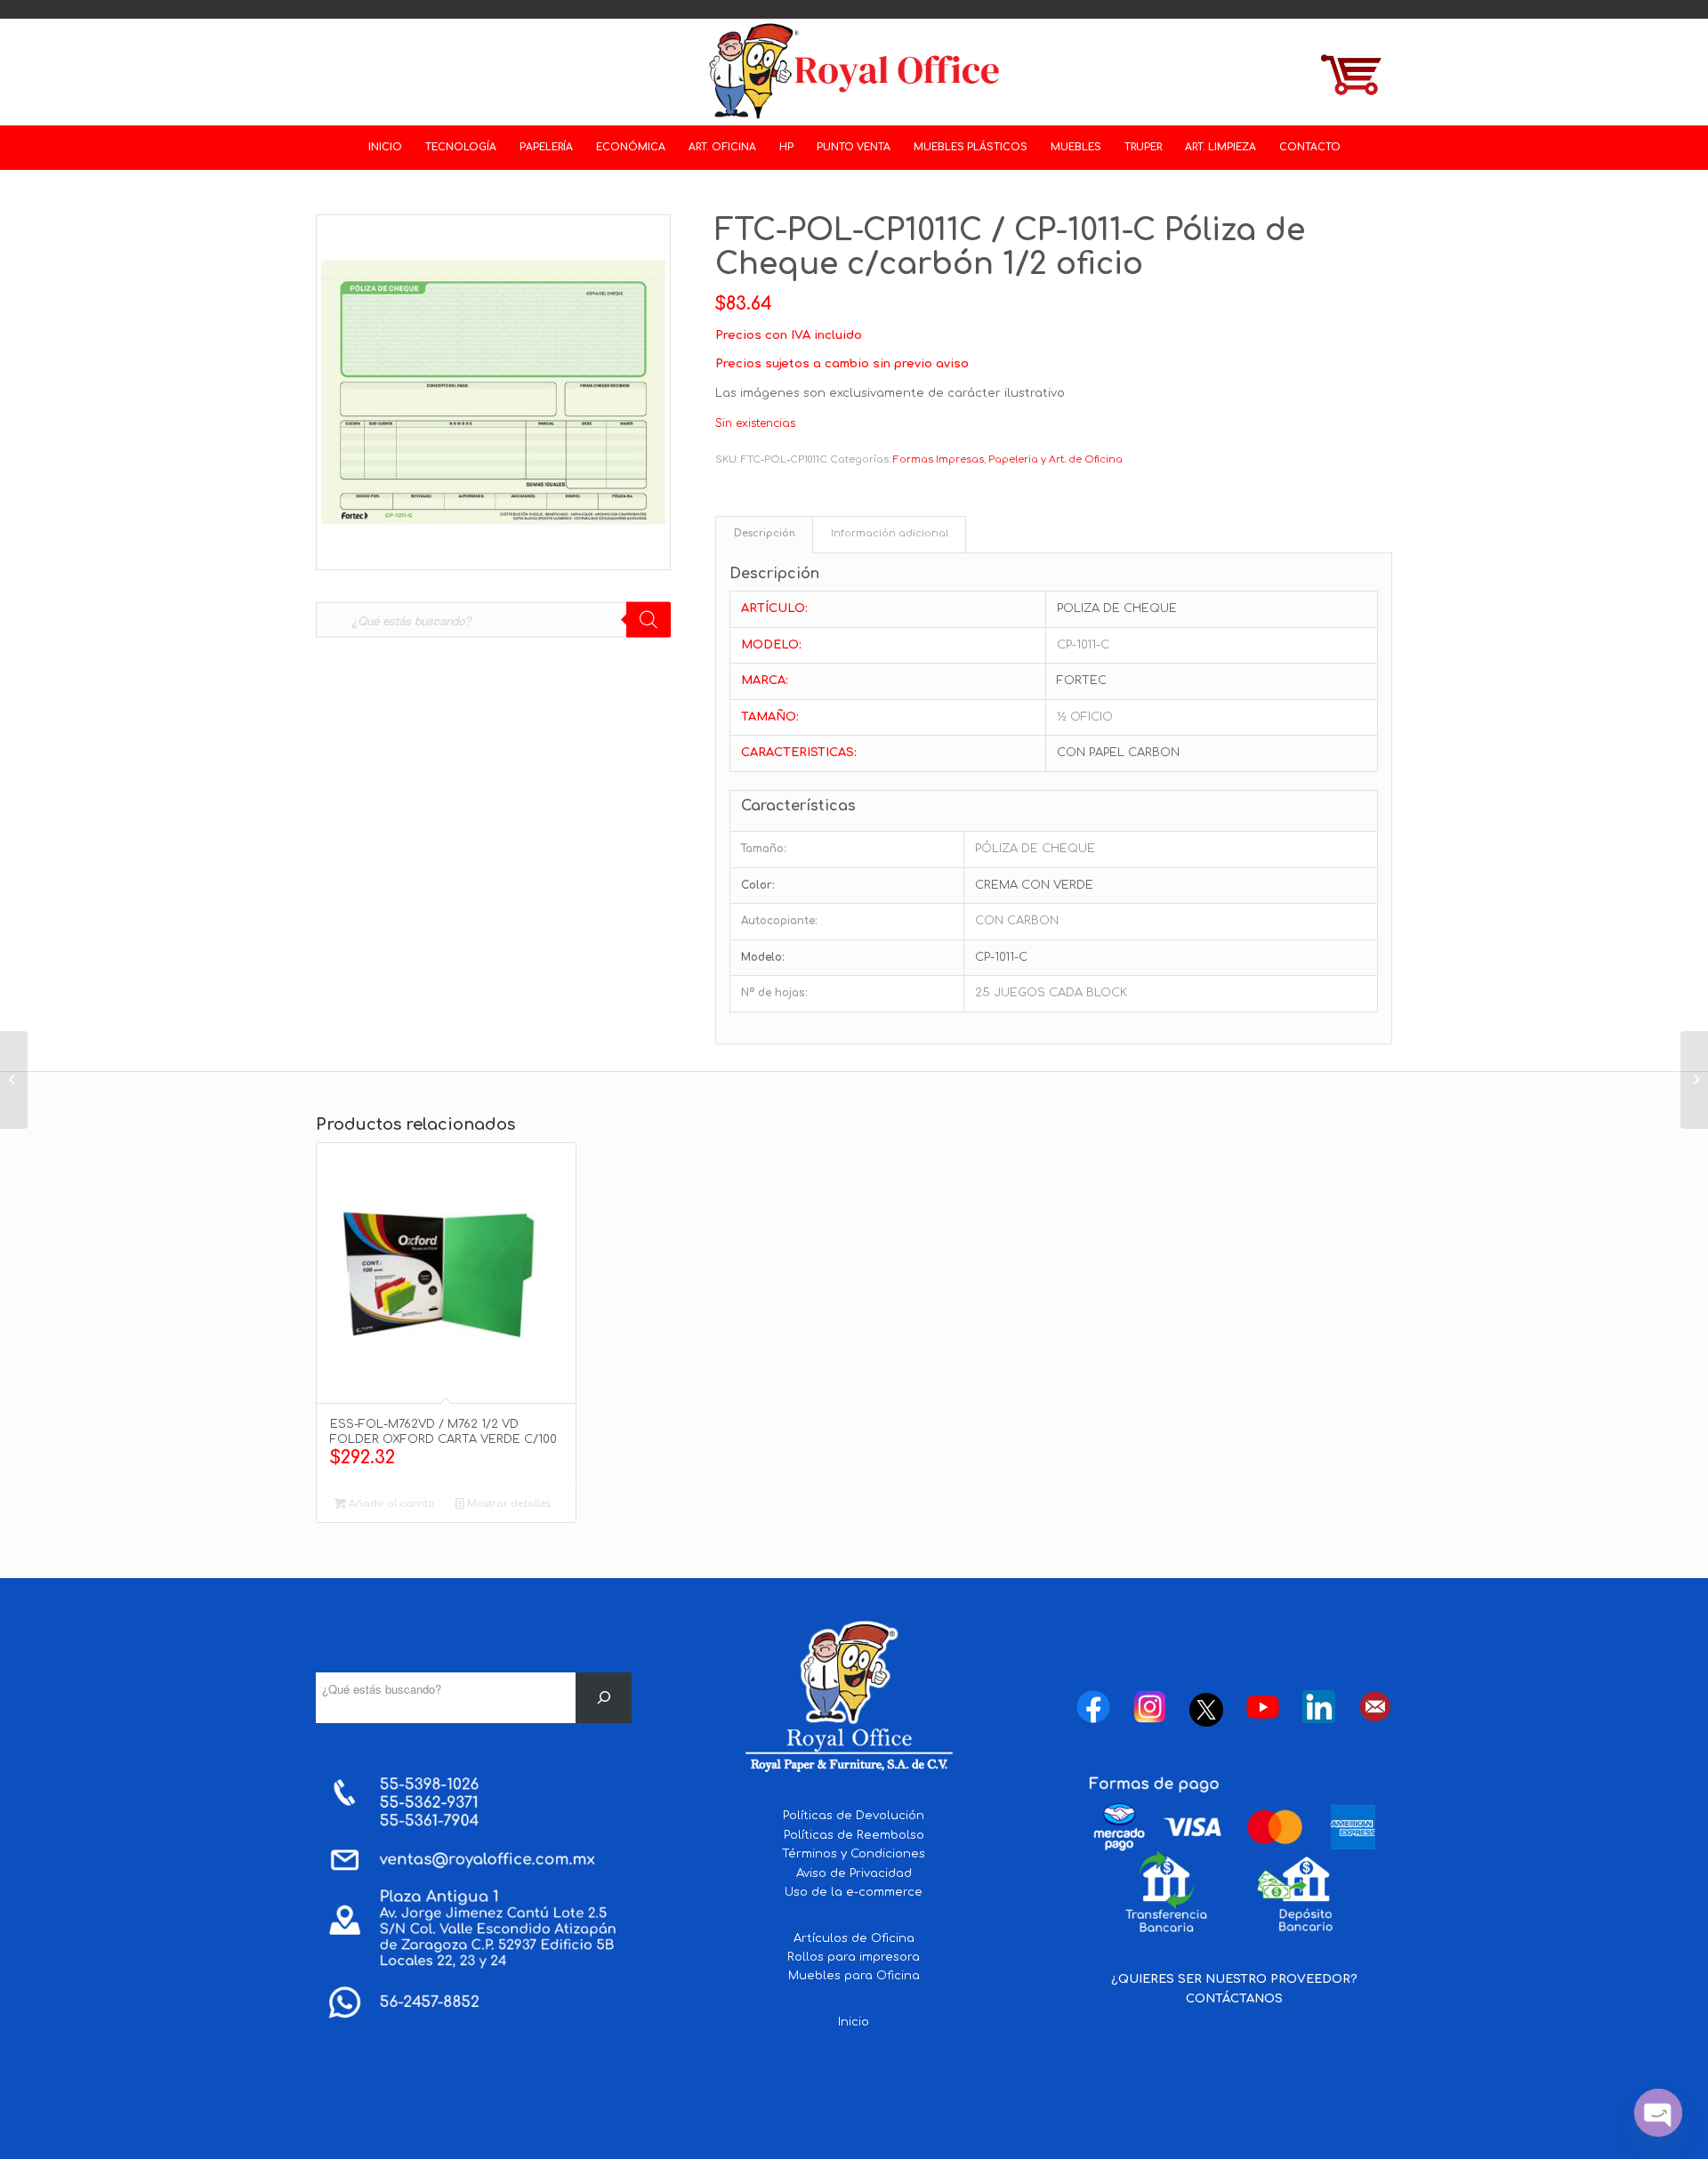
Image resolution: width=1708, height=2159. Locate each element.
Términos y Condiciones (854, 1854)
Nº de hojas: (774, 993)
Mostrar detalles (508, 1504)
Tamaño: (764, 849)
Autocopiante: (779, 921)
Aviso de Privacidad (854, 1873)
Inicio (854, 2022)
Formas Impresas (939, 459)
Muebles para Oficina (854, 1976)
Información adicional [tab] (890, 534)
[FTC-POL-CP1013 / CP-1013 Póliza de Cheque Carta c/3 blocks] (1694, 1080)
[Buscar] (604, 1698)
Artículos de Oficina (854, 1938)
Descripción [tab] (765, 534)
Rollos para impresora (854, 1957)
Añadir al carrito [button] (391, 1504)
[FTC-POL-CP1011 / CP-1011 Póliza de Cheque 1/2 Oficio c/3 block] (14, 1080)
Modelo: (763, 957)
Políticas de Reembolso (854, 1835)
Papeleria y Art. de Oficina (1055, 459)
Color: (758, 885)
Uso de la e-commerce (854, 1892)
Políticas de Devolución (854, 1816)
